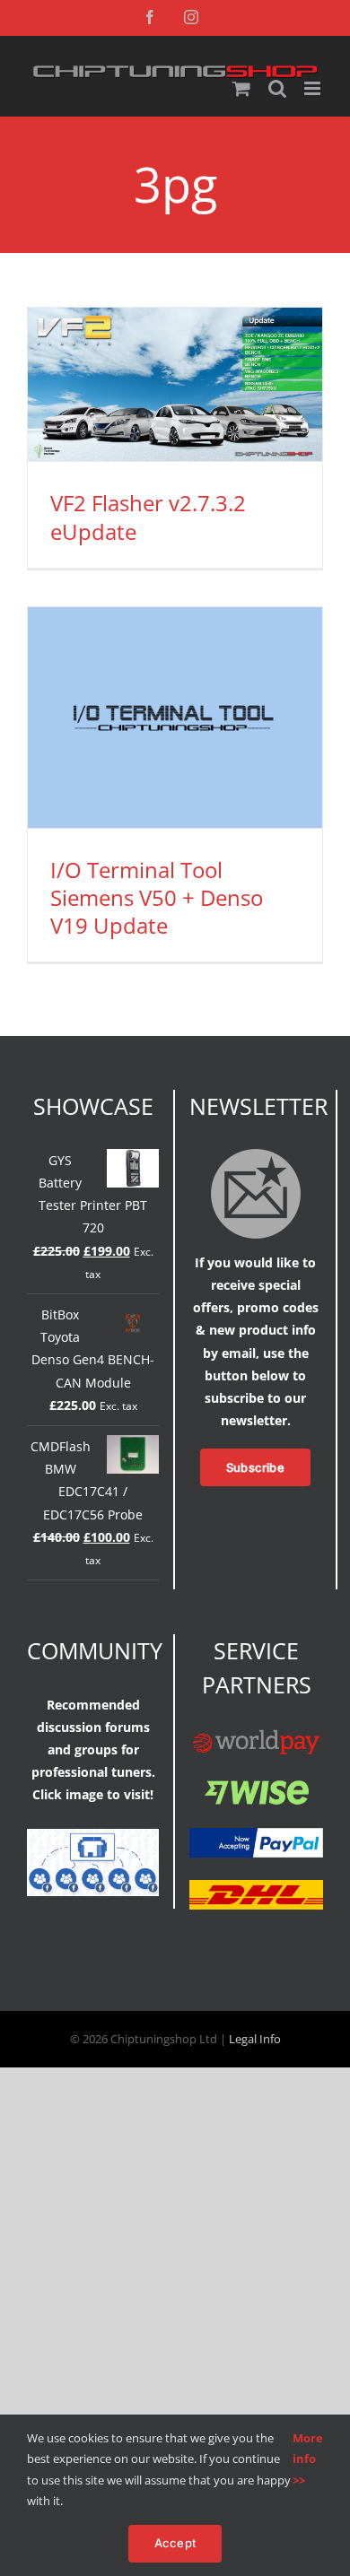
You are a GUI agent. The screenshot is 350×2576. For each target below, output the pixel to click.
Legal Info (255, 2039)
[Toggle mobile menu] (314, 88)
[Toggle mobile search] (277, 88)
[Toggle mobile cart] (241, 88)
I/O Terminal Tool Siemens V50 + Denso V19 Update (157, 897)
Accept (175, 2543)
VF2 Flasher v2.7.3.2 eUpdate (148, 517)
